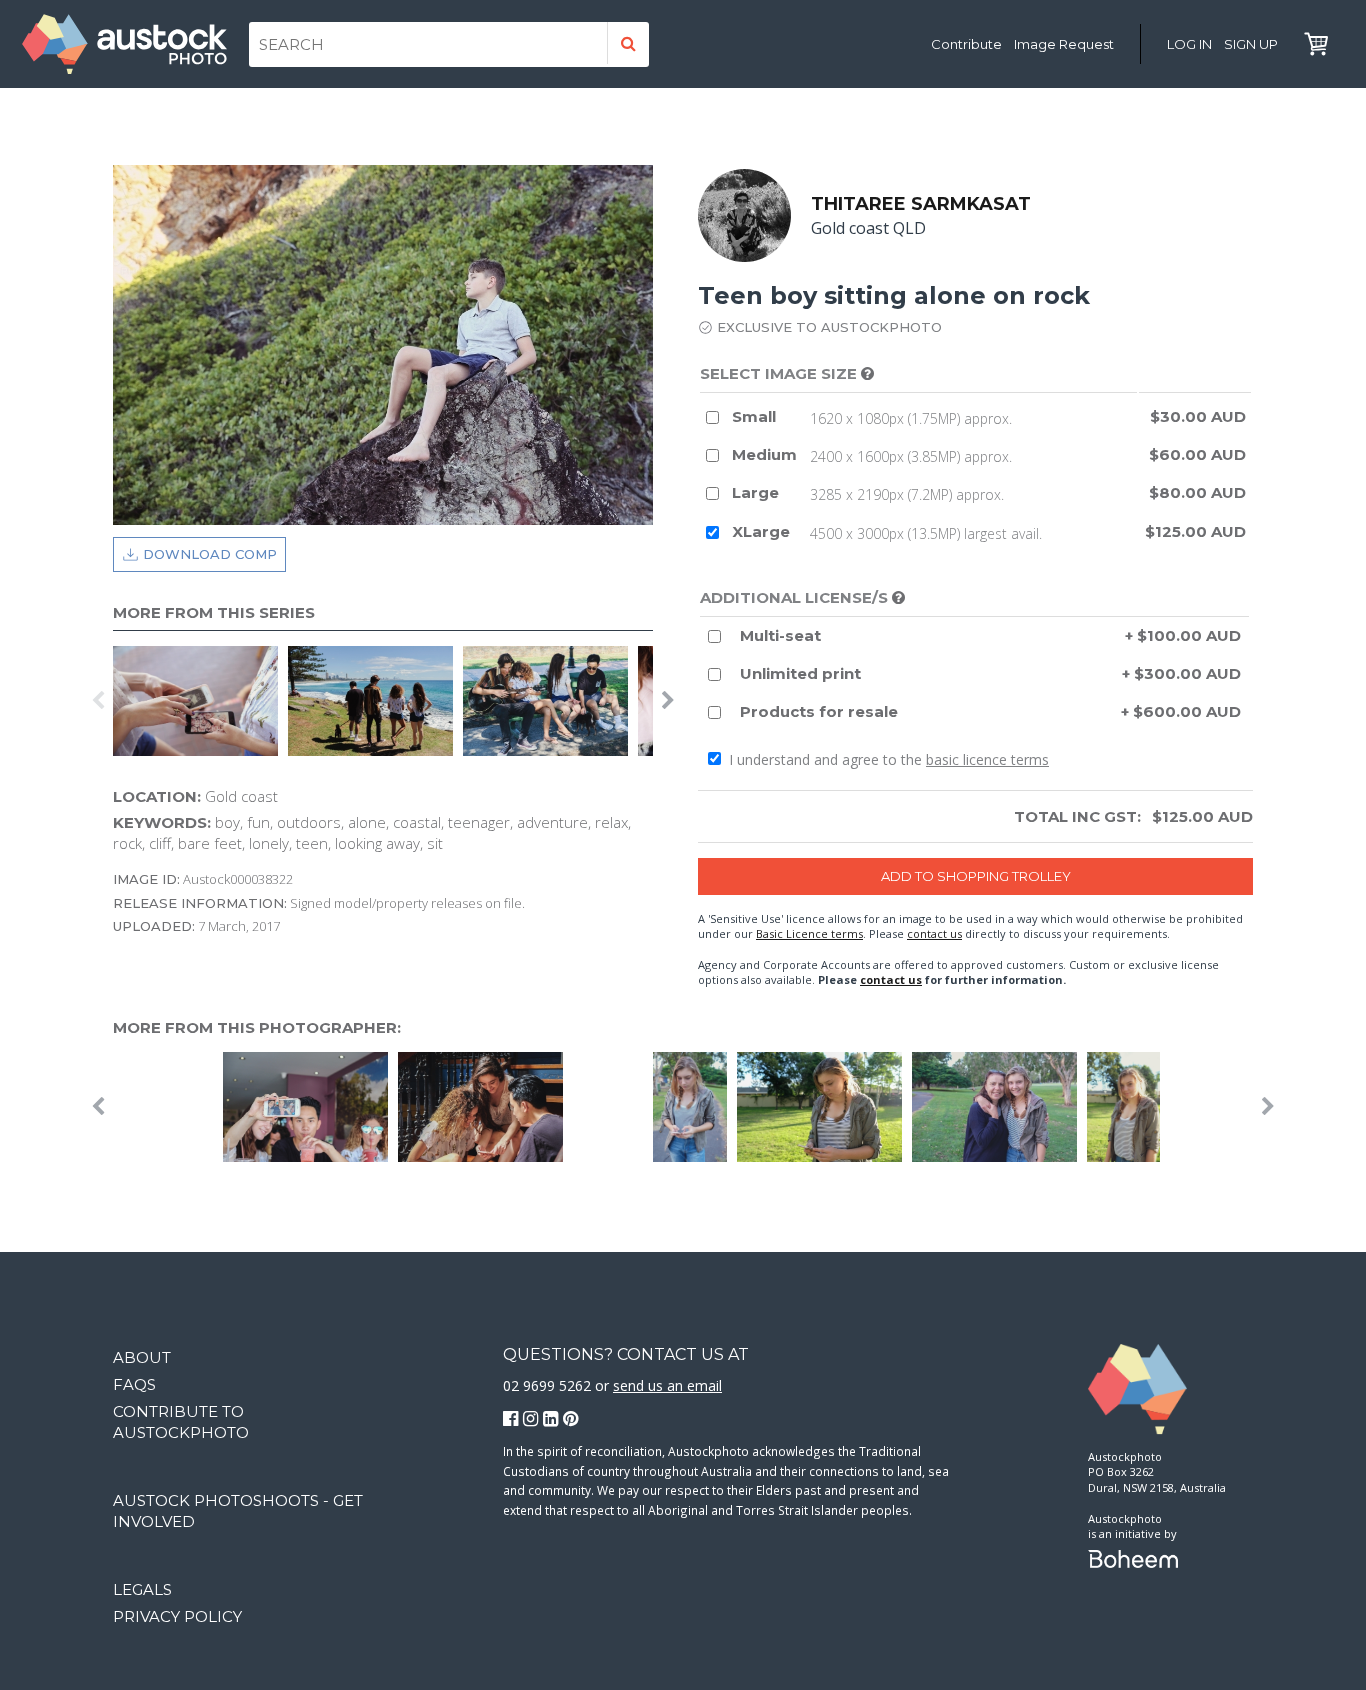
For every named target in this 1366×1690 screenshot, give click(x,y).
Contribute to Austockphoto (181, 1422)
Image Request (1064, 44)
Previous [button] (98, 701)
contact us (934, 933)
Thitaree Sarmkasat (921, 204)
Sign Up (1251, 44)
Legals (142, 1589)
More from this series (214, 612)
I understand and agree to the (887, 759)
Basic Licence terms (809, 933)
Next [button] (668, 701)
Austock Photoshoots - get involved (238, 1511)
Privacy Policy (177, 1616)
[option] (200, 701)
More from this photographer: (257, 1027)
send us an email (667, 1385)
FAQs (134, 1384)
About (142, 1357)
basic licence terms (987, 759)
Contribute (966, 44)
